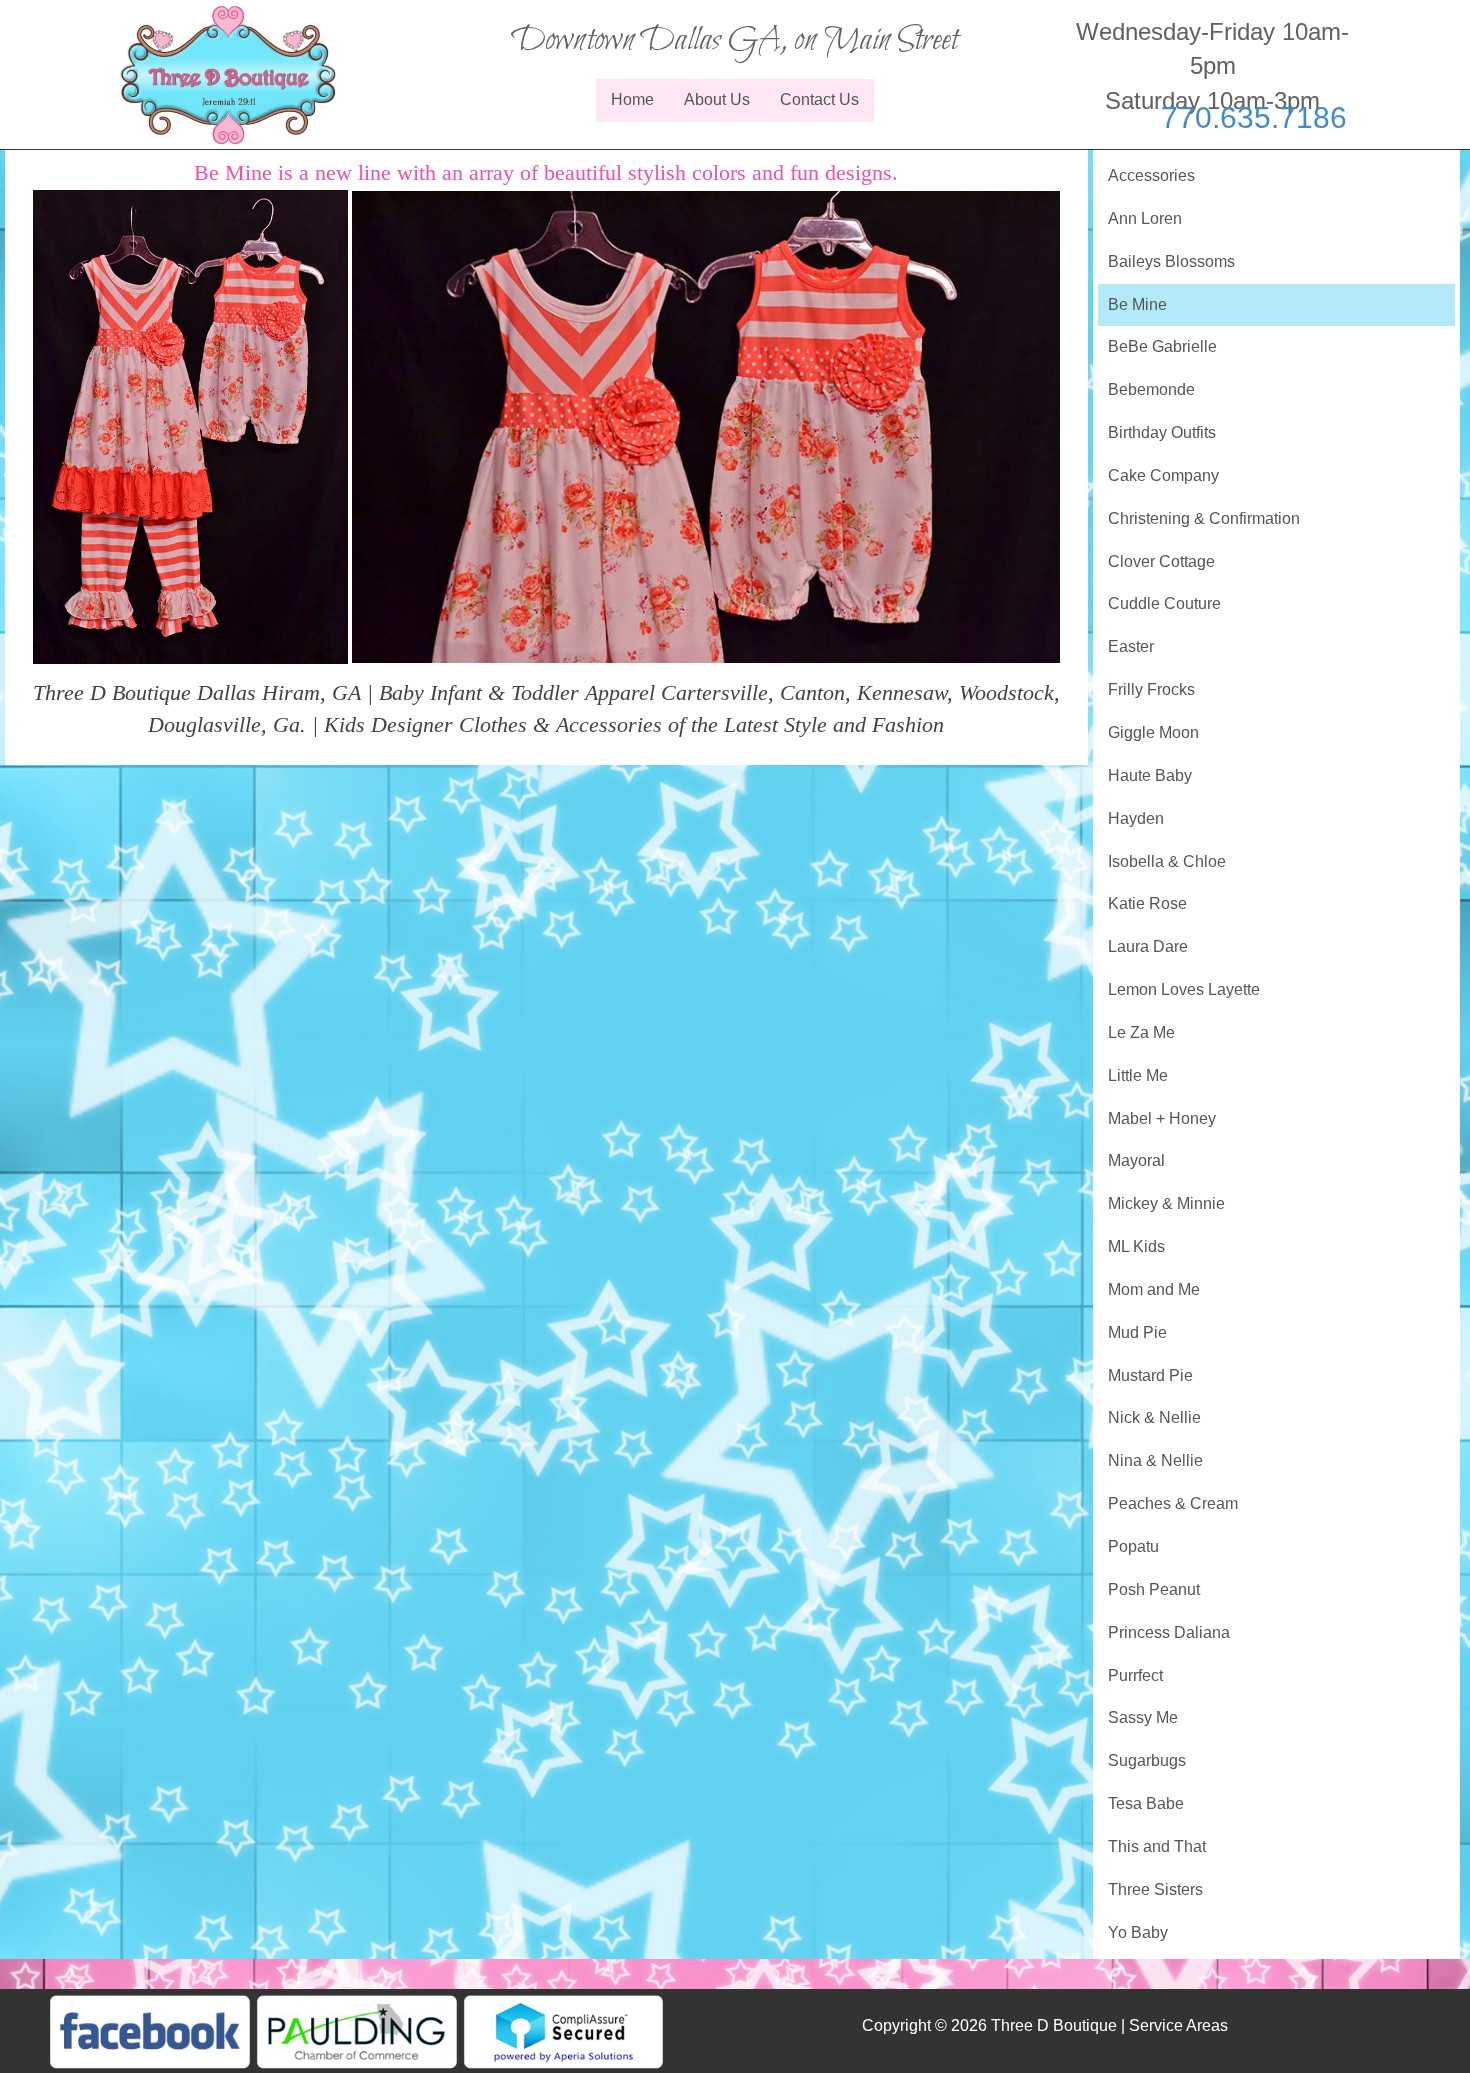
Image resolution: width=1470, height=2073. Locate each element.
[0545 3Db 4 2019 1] (191, 425)
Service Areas (1178, 2025)
